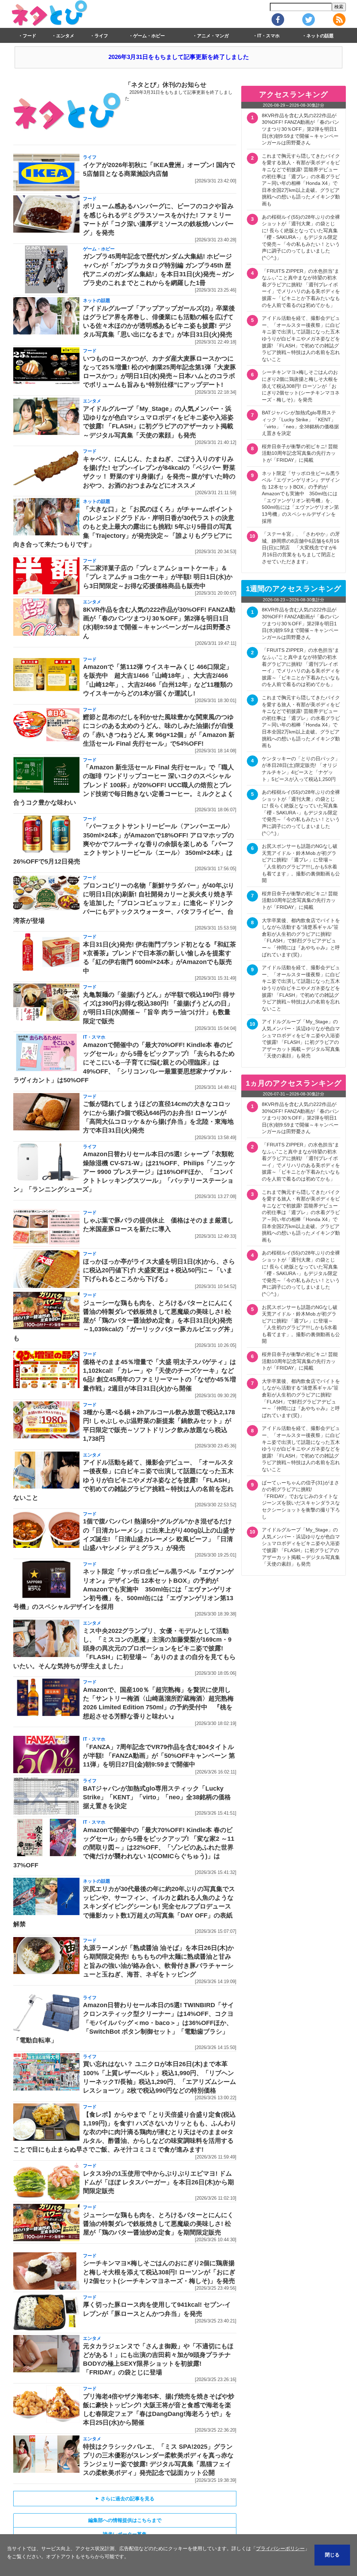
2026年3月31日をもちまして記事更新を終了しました (179, 57)
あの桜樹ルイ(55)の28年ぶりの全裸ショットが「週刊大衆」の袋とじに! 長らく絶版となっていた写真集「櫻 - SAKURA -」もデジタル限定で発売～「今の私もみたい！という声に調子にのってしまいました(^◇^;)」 (301, 238)
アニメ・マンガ (213, 36)
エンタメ (65, 36)
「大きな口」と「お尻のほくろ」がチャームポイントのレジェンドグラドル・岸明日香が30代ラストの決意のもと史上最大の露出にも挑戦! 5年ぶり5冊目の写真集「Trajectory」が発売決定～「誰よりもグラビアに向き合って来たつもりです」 (124, 527)
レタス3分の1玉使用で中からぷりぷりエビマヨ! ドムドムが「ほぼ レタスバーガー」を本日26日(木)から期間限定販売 (158, 2182)
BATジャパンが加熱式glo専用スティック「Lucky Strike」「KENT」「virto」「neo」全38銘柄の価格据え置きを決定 (157, 1797)
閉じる (332, 2555)
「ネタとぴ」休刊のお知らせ (166, 85)
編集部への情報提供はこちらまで (125, 2520)
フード (29, 36)
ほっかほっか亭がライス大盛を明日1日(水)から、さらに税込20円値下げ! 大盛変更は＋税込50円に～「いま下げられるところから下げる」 (159, 1270)
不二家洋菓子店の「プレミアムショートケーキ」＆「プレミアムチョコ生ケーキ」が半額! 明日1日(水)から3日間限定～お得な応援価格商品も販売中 (158, 577)
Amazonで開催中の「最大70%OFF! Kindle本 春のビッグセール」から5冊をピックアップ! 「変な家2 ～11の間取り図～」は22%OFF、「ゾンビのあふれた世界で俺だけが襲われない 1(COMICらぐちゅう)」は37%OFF (124, 1848)
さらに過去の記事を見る (125, 2499)
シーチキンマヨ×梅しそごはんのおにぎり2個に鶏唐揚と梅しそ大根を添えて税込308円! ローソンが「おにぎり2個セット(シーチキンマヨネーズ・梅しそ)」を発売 (159, 2272)
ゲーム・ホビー (149, 36)
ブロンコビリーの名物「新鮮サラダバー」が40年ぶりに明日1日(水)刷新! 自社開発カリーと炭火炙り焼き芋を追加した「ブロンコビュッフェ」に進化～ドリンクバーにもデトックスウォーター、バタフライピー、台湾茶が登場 (124, 903)
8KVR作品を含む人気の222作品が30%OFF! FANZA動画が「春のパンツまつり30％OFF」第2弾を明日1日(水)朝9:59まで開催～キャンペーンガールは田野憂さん (301, 129)
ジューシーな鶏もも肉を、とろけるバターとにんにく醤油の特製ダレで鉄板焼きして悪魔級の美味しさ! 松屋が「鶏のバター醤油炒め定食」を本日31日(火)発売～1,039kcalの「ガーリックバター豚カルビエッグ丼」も (125, 1321)
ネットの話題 (320, 36)
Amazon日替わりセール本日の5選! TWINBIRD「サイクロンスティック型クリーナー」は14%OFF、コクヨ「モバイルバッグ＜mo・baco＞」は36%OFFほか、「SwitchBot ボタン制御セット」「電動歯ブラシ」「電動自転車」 (124, 2023)
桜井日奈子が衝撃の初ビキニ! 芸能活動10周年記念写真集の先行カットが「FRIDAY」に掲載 (300, 453)
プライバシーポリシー (280, 2548)
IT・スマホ (268, 36)
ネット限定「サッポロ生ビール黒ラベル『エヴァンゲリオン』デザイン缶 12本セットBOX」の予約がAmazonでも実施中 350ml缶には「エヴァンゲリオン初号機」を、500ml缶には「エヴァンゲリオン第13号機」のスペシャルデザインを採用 (123, 1589)
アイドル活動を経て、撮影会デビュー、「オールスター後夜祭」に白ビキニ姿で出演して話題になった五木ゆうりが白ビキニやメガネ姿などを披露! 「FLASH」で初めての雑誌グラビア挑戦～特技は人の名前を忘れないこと (123, 1480)
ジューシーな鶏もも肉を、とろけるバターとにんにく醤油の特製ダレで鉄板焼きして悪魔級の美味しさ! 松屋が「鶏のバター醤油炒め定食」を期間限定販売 (158, 2224)
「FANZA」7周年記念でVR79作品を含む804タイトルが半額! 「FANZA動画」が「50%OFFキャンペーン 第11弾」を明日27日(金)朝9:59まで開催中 (159, 1756)
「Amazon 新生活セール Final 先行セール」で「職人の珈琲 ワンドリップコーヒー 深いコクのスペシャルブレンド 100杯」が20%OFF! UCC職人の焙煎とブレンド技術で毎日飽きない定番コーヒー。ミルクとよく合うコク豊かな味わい (124, 785)
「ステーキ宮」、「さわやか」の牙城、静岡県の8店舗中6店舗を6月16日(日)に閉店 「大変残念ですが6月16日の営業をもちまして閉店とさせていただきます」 (301, 548)
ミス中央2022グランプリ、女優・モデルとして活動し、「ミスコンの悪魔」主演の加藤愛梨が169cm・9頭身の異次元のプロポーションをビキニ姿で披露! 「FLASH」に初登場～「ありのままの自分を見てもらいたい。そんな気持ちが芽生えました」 (124, 1648)
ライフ (101, 36)
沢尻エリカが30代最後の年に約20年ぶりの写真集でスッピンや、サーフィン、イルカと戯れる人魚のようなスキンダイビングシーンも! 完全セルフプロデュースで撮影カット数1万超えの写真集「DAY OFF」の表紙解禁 (124, 1907)
